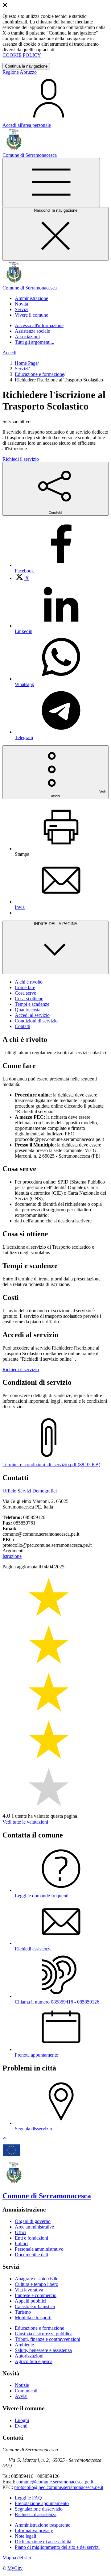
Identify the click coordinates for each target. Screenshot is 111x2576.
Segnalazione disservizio (39, 2509)
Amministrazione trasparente (43, 2525)
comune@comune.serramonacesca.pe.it (55, 2482)
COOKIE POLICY (22, 55)
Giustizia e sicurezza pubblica (44, 2334)
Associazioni (27, 337)
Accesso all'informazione (39, 325)
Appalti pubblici (31, 2301)
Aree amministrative (34, 2227)
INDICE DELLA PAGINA (56, 924)
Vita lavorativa (29, 2290)
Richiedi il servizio (21, 459)
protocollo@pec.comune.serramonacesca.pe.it (59, 2487)
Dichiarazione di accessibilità (43, 2542)
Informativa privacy (34, 2530)
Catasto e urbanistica (35, 2306)
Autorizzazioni (29, 2356)
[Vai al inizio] (5, 2140)
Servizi (22, 369)
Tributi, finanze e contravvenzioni (47, 2339)
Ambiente (24, 2345)
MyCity (15, 2568)
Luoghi (22, 2420)
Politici (22, 2243)
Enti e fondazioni (31, 2238)
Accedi (9, 353)
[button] (31, 298)
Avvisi (21, 2396)
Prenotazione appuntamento (42, 2503)
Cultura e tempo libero (37, 2284)
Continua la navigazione (26, 66)
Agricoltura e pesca (34, 2361)
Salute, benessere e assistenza (43, 2350)
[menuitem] (22, 578)
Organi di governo (33, 2221)
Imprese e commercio (36, 2295)
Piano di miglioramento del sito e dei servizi (57, 2547)
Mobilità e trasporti (33, 2318)
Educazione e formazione (39, 374)
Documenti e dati (31, 2255)
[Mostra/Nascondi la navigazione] (51, 183)
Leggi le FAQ (28, 2498)
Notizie (22, 2385)
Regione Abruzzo (20, 72)
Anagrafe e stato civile (37, 2279)
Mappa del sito (17, 2558)
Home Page (26, 363)
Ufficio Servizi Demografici (30, 1491)
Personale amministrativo (39, 2249)
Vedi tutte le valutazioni (25, 1822)
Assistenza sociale (32, 331)
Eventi (21, 2426)
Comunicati (26, 2391)
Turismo (23, 2312)
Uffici (21, 2232)
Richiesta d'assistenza (36, 2514)
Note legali (25, 2536)
